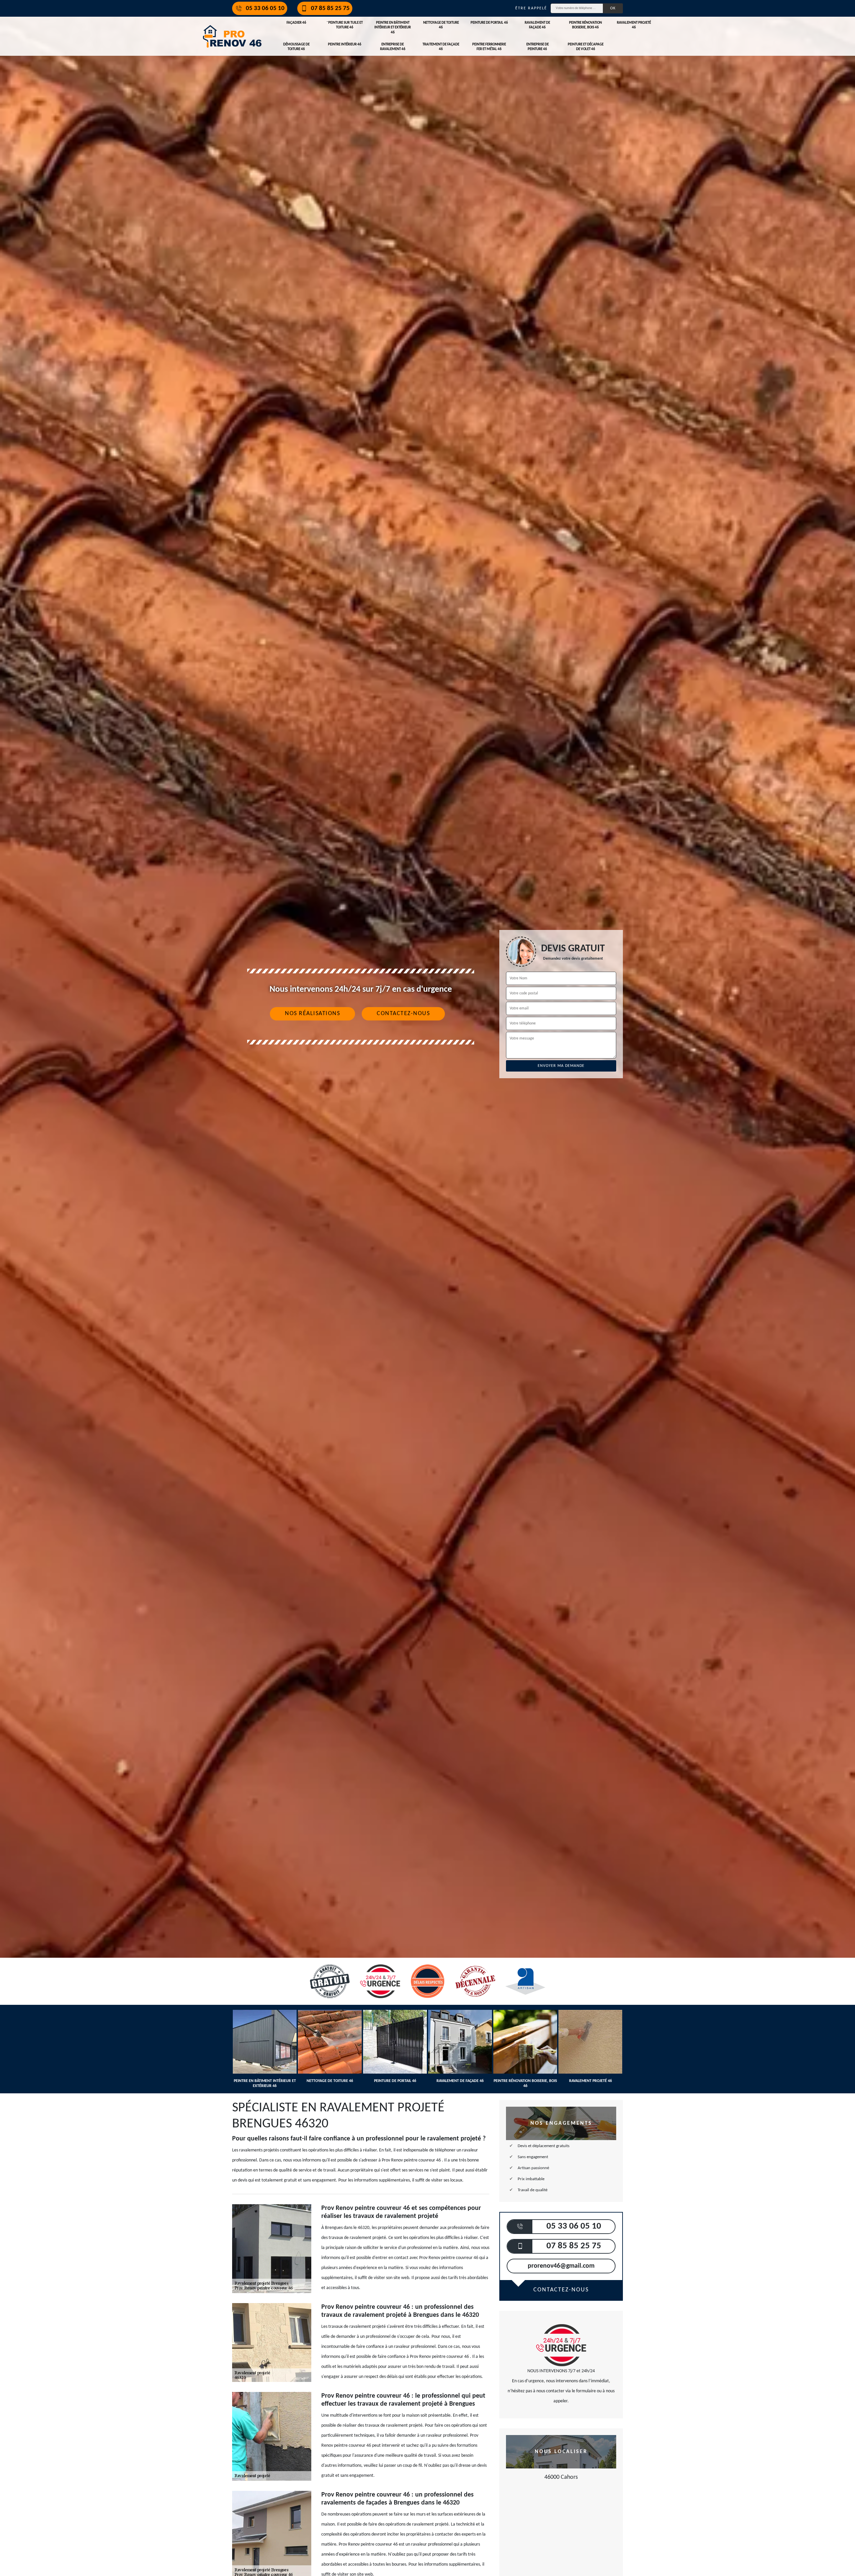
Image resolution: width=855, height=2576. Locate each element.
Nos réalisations (312, 1014)
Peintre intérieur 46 (345, 45)
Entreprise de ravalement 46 (393, 47)
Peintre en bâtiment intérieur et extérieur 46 (393, 28)
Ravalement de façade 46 (537, 25)
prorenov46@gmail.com (561, 2266)
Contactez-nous (403, 1014)
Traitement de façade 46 (441, 47)
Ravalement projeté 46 (634, 25)
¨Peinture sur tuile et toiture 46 (345, 25)
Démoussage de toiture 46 (296, 47)
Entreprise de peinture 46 (538, 47)
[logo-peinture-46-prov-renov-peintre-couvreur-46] (232, 36)
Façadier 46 (296, 23)
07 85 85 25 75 (330, 9)
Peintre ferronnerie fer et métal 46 (489, 47)
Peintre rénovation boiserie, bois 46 (585, 25)
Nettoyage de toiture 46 (441, 25)
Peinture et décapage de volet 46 (586, 47)
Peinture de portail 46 (489, 23)
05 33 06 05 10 (265, 9)
